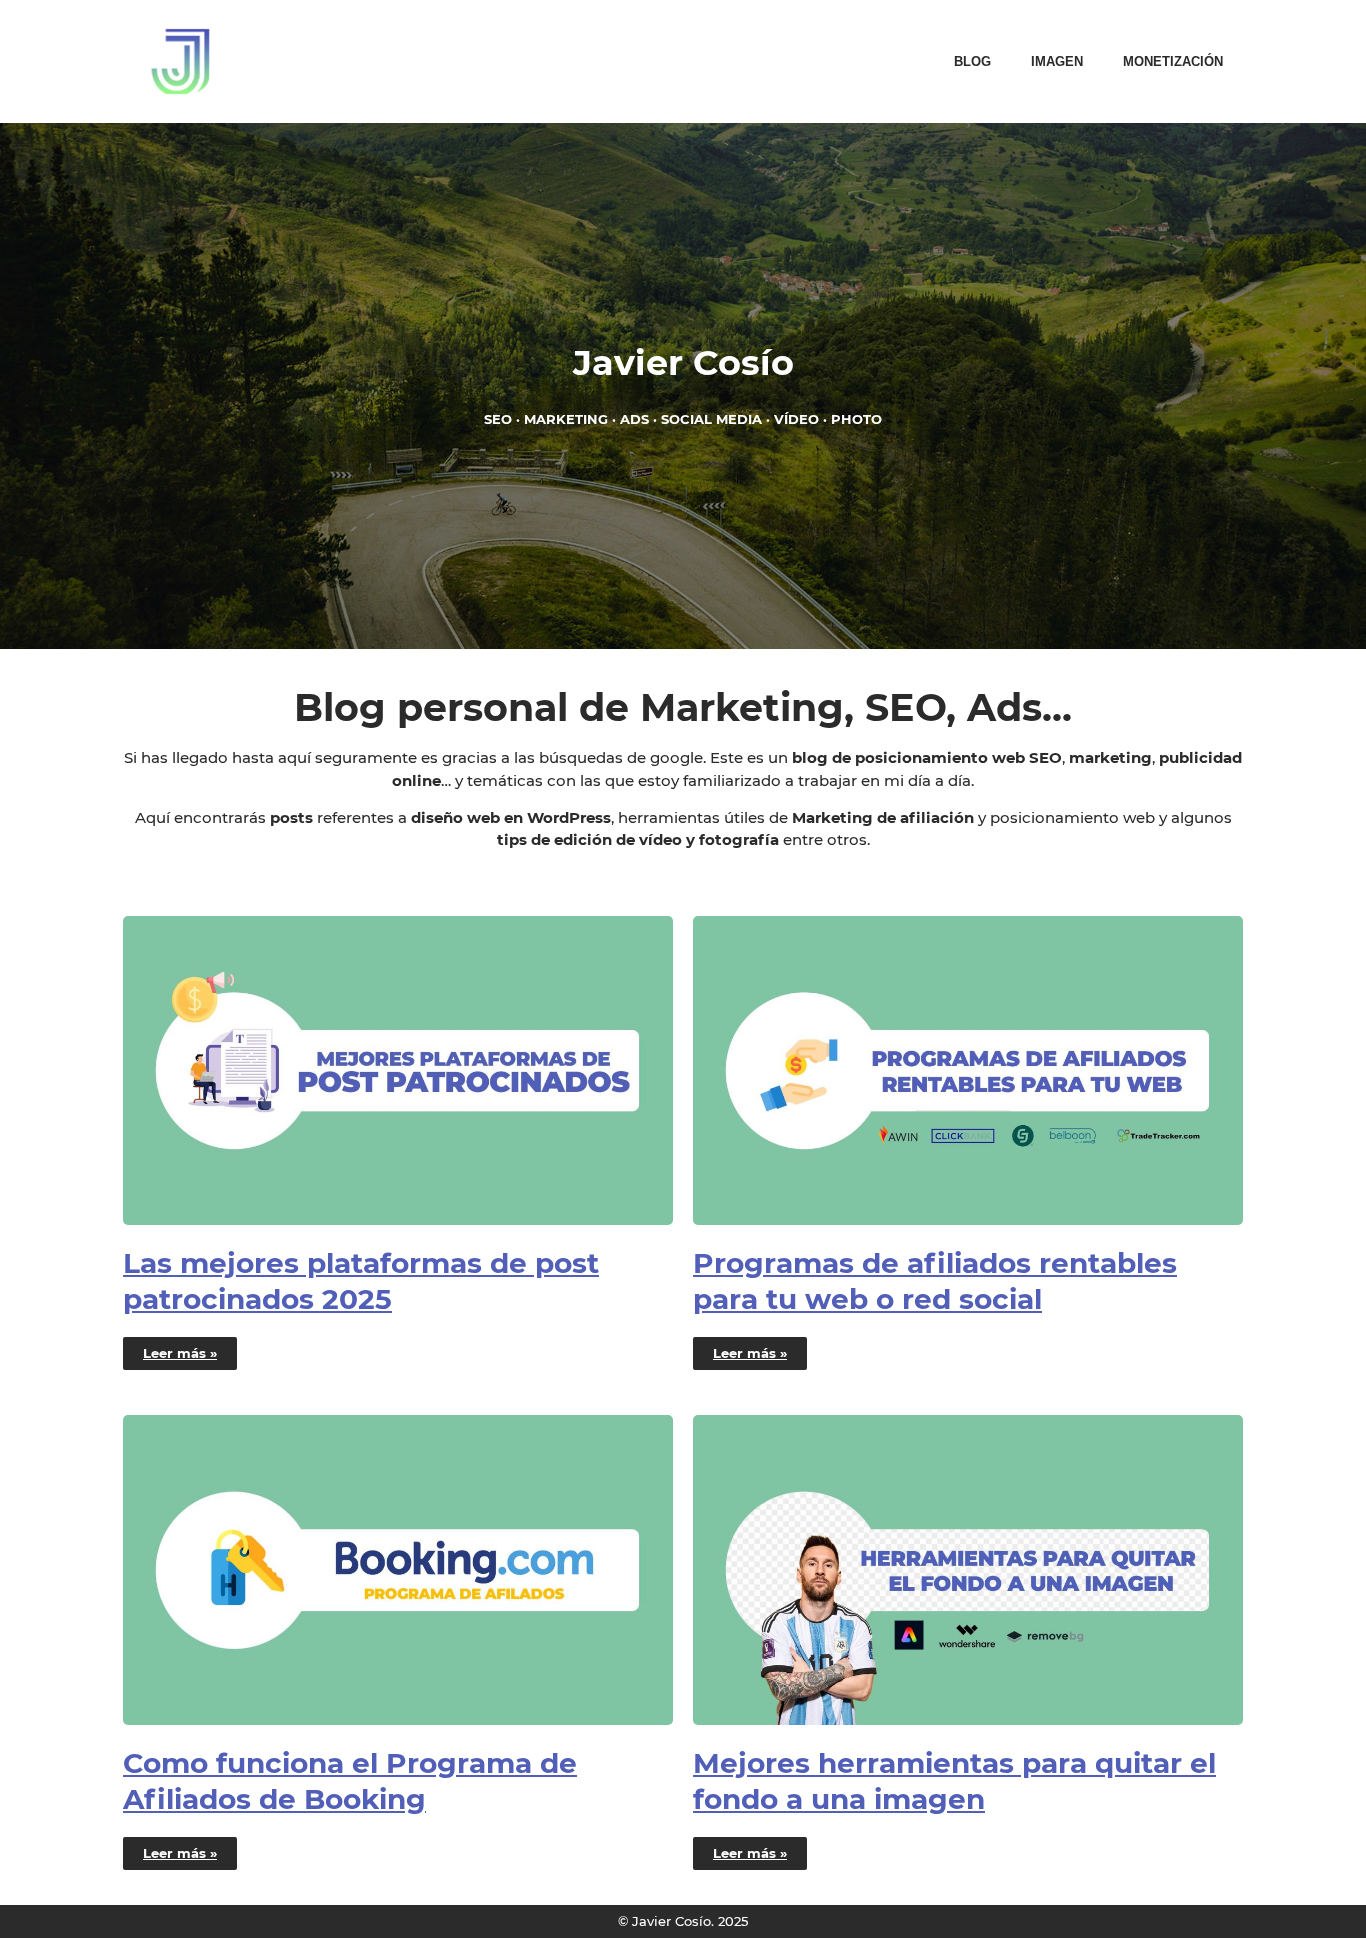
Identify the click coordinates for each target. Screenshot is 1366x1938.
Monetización (1173, 61)
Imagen (1057, 61)
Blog (972, 61)
